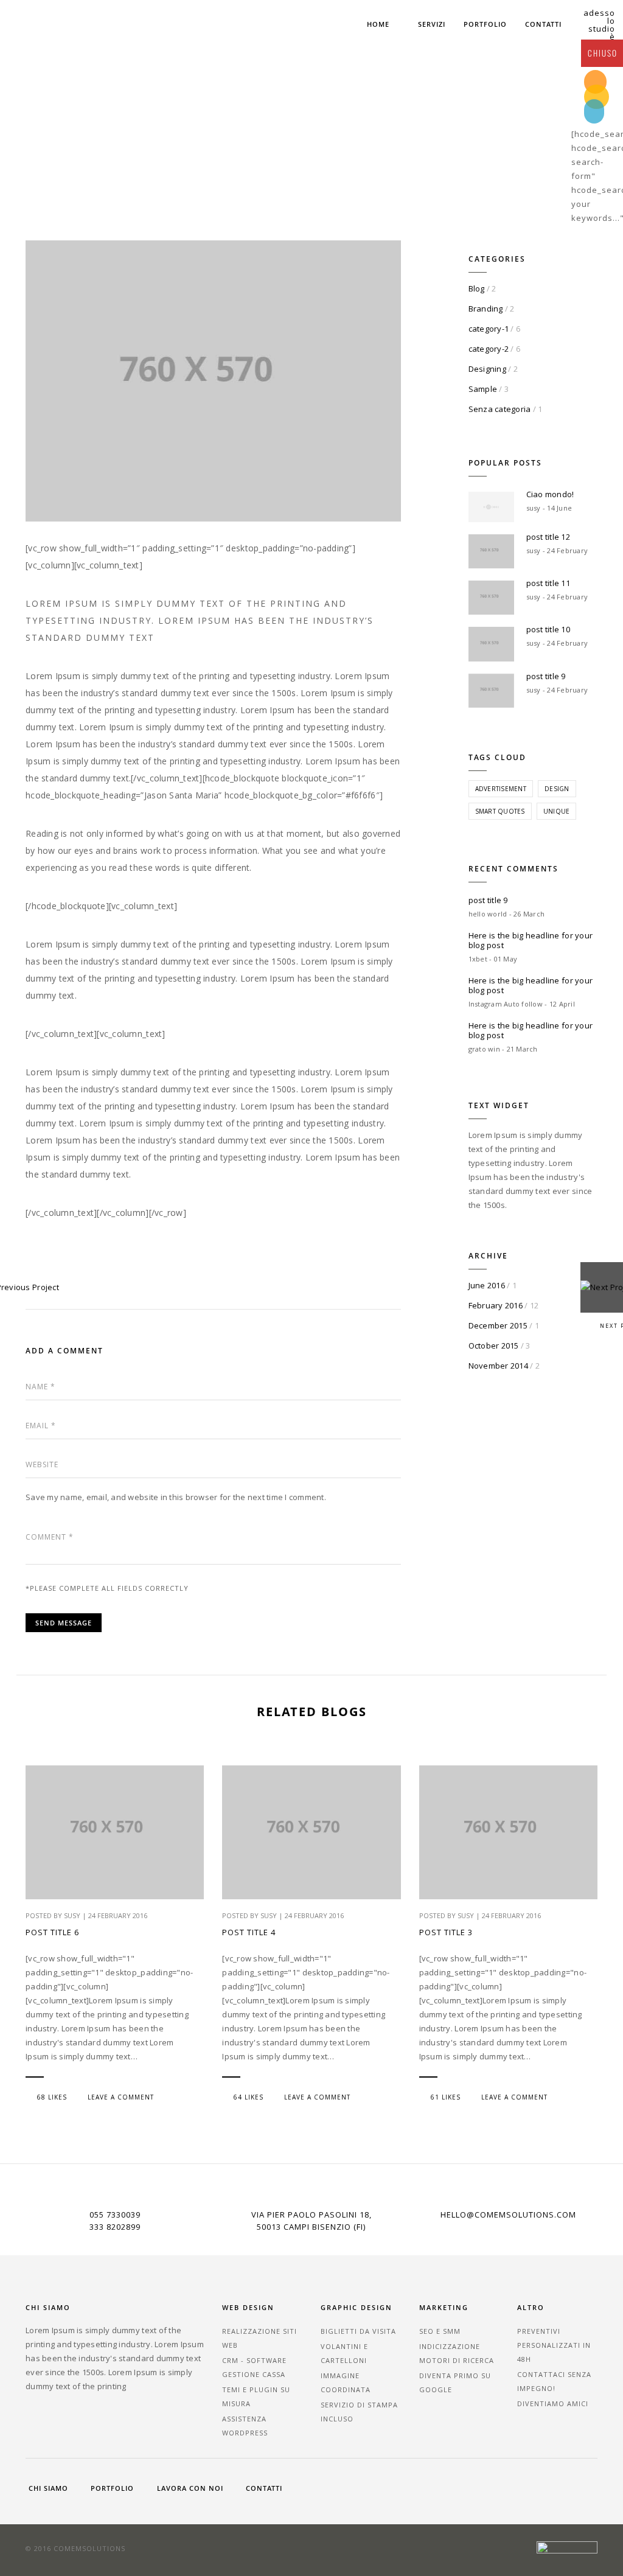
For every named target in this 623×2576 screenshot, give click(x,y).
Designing (487, 369)
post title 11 (548, 583)
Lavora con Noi (190, 2488)
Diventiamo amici (553, 2403)
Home (378, 24)
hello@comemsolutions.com (508, 2215)
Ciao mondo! (550, 494)
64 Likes (249, 2097)
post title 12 (548, 537)
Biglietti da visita (358, 2331)
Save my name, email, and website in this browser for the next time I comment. (176, 1497)
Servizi (432, 24)
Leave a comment (121, 2097)
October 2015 (494, 1346)
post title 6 (52, 1932)
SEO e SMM (440, 2331)
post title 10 (548, 629)
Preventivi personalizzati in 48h (554, 2345)
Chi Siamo (48, 2488)
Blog (477, 288)
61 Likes (446, 2097)
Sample (483, 389)
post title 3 (446, 1932)
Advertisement (501, 789)
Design (557, 789)
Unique (557, 811)
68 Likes (52, 2097)
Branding (486, 309)
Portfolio (485, 24)
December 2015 (498, 1325)
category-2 (489, 349)
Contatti (543, 24)
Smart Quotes (500, 811)
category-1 (489, 329)
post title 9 (546, 676)
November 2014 (498, 1366)
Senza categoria (500, 409)
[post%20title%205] (116, 1274)
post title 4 (249, 1932)
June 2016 (487, 1285)
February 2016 (496, 1305)
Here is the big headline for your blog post (531, 940)
